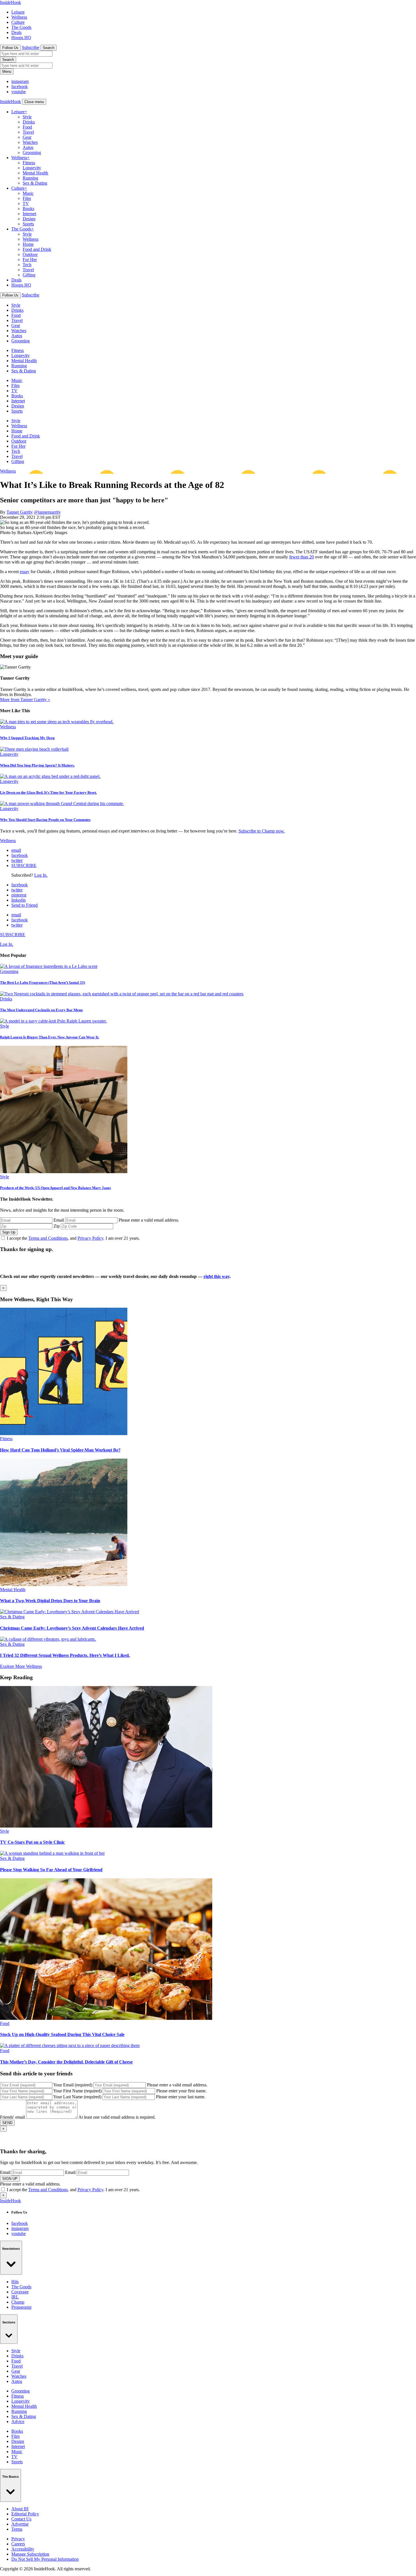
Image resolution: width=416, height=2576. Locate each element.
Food (27, 127)
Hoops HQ (21, 38)
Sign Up (9, 1232)
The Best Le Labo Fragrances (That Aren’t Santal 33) (42, 982)
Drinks (29, 122)
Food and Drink (37, 249)
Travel (28, 132)
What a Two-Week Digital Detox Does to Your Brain (50, 1601)
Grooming (32, 152)
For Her (30, 260)
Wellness (19, 17)
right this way (216, 1276)
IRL (15, 2297)
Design (29, 219)
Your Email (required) (73, 2085)
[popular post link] (49, 966)
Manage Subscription (30, 2554)
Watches (30, 142)
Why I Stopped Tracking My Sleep (27, 738)
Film (27, 198)
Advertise (20, 2524)
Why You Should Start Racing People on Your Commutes (45, 820)
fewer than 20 (302, 557)
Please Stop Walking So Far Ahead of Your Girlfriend (51, 1870)
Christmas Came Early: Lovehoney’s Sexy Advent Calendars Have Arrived (72, 1628)
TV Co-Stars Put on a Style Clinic (32, 1842)
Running (30, 178)
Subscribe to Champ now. (262, 831)
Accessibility (23, 2549)
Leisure (18, 12)
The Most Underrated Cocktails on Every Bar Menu (41, 1010)
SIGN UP (10, 2179)
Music (28, 193)
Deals (16, 32)
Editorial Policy (25, 2514)
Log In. (41, 875)
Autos (28, 147)
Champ (18, 2302)
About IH (20, 2509)
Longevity (32, 168)
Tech (27, 265)
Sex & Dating (35, 183)
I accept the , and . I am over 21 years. (73, 1238)
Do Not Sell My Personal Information (45, 2559)
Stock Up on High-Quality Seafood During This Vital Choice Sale (62, 2034)
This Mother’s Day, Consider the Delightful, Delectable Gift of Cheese (66, 2062)
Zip (57, 1226)
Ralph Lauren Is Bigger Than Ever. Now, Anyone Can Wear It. (50, 1037)
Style (27, 117)
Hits (15, 2282)
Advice (18, 2422)
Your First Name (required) (77, 2091)
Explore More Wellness (21, 1666)
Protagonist (21, 2307)
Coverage (20, 2292)
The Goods (21, 27)
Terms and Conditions (48, 1238)
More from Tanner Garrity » (25, 700)
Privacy (18, 2539)
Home (28, 244)
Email (59, 1220)
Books (28, 209)
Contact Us (21, 2519)
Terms (17, 2529)
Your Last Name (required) (77, 2097)
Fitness (29, 163)
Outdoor (30, 254)
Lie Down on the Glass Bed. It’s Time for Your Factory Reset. (48, 792)
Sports (28, 224)
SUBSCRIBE (24, 866)
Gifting (29, 275)
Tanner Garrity (20, 512)
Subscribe (31, 47)
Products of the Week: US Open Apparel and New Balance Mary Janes (55, 1188)
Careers (18, 2544)
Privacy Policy (90, 1238)
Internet (29, 214)
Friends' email (12, 2117)
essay (25, 572)
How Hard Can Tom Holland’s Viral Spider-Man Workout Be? (60, 1450)
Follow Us (10, 48)
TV (26, 203)
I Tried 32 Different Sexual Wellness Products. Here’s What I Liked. (65, 1655)
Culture (18, 22)
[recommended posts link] (64, 1434)
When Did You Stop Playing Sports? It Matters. (37, 765)
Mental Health (35, 173)
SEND (7, 2123)
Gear (27, 137)
